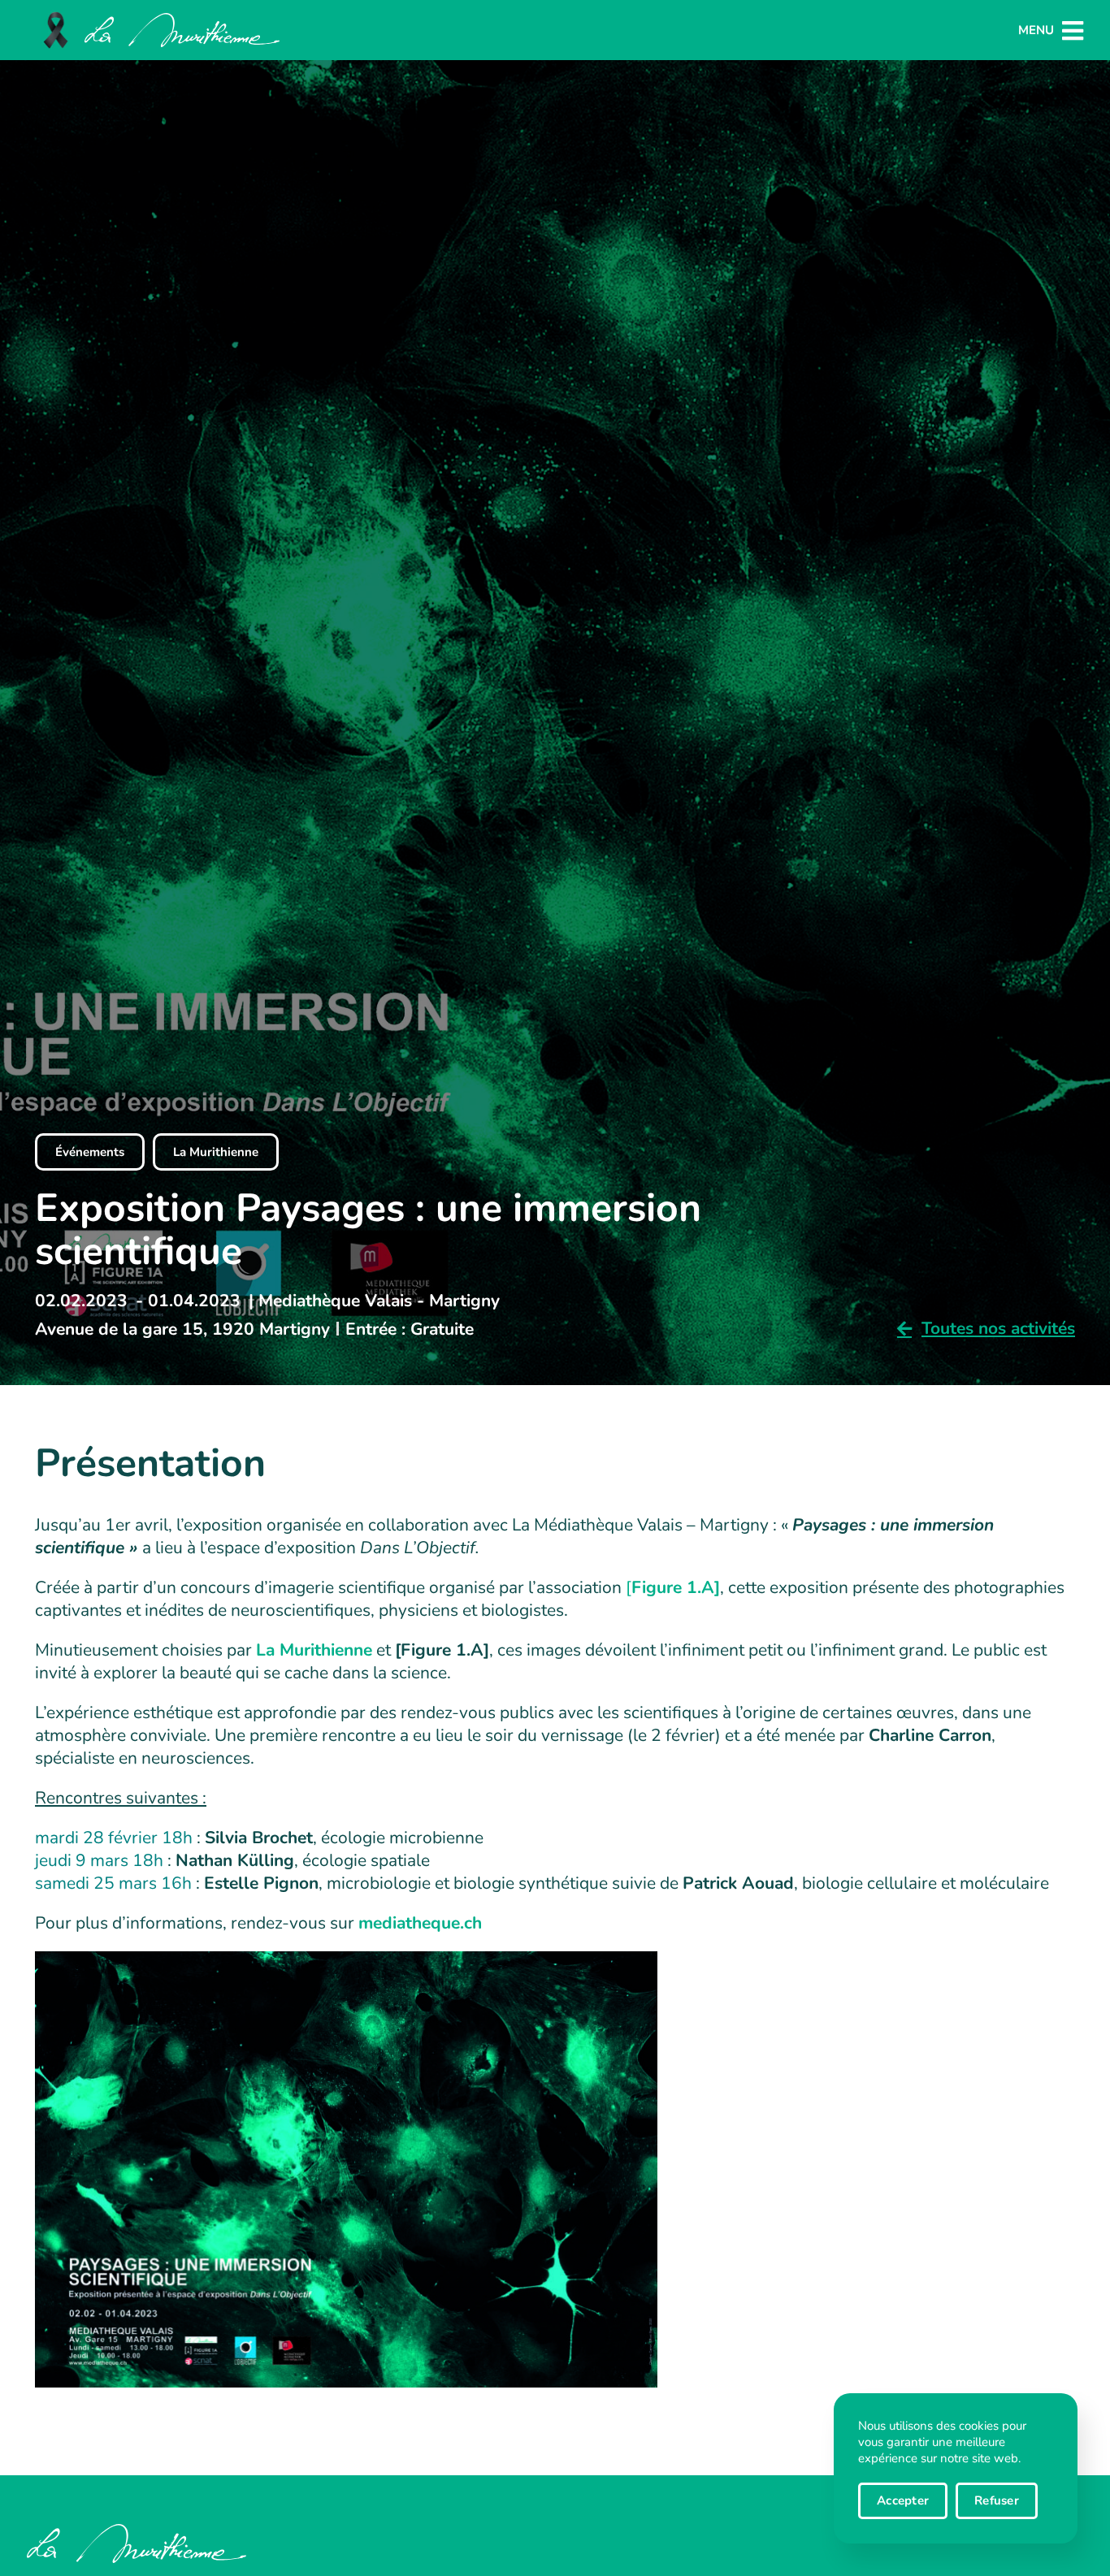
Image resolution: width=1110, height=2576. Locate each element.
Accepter (903, 2500)
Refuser (997, 2500)
